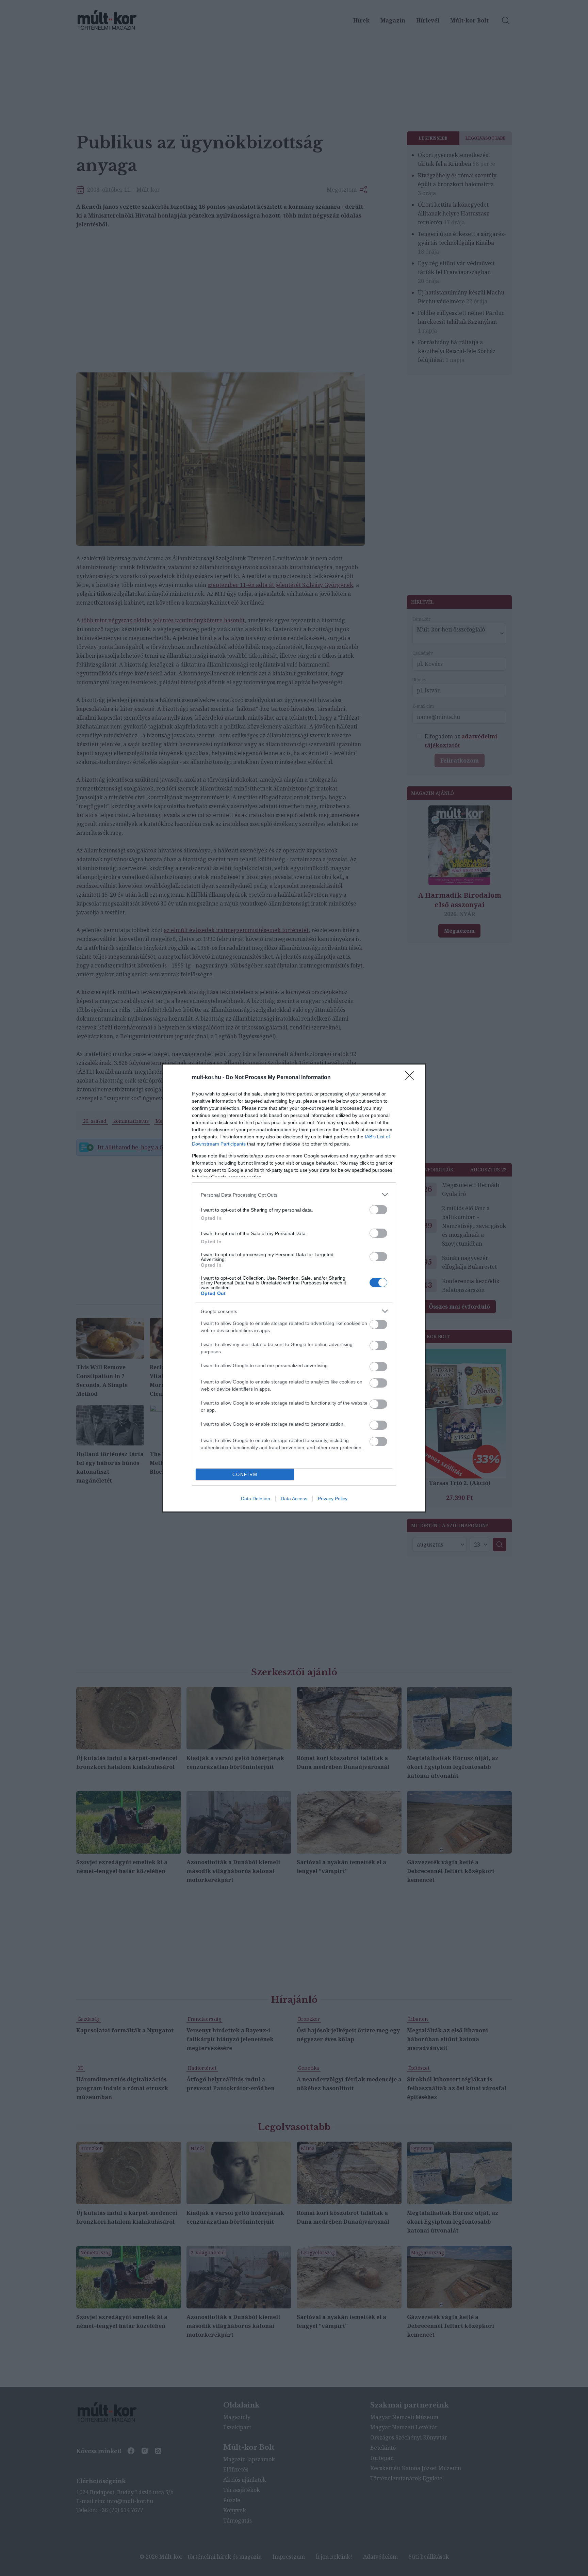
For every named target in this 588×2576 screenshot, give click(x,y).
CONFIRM (245, 1475)
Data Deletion (256, 1499)
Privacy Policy (333, 1499)
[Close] (412, 1078)
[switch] (378, 1210)
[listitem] (294, 1195)
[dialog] (294, 1288)
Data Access (294, 1499)
